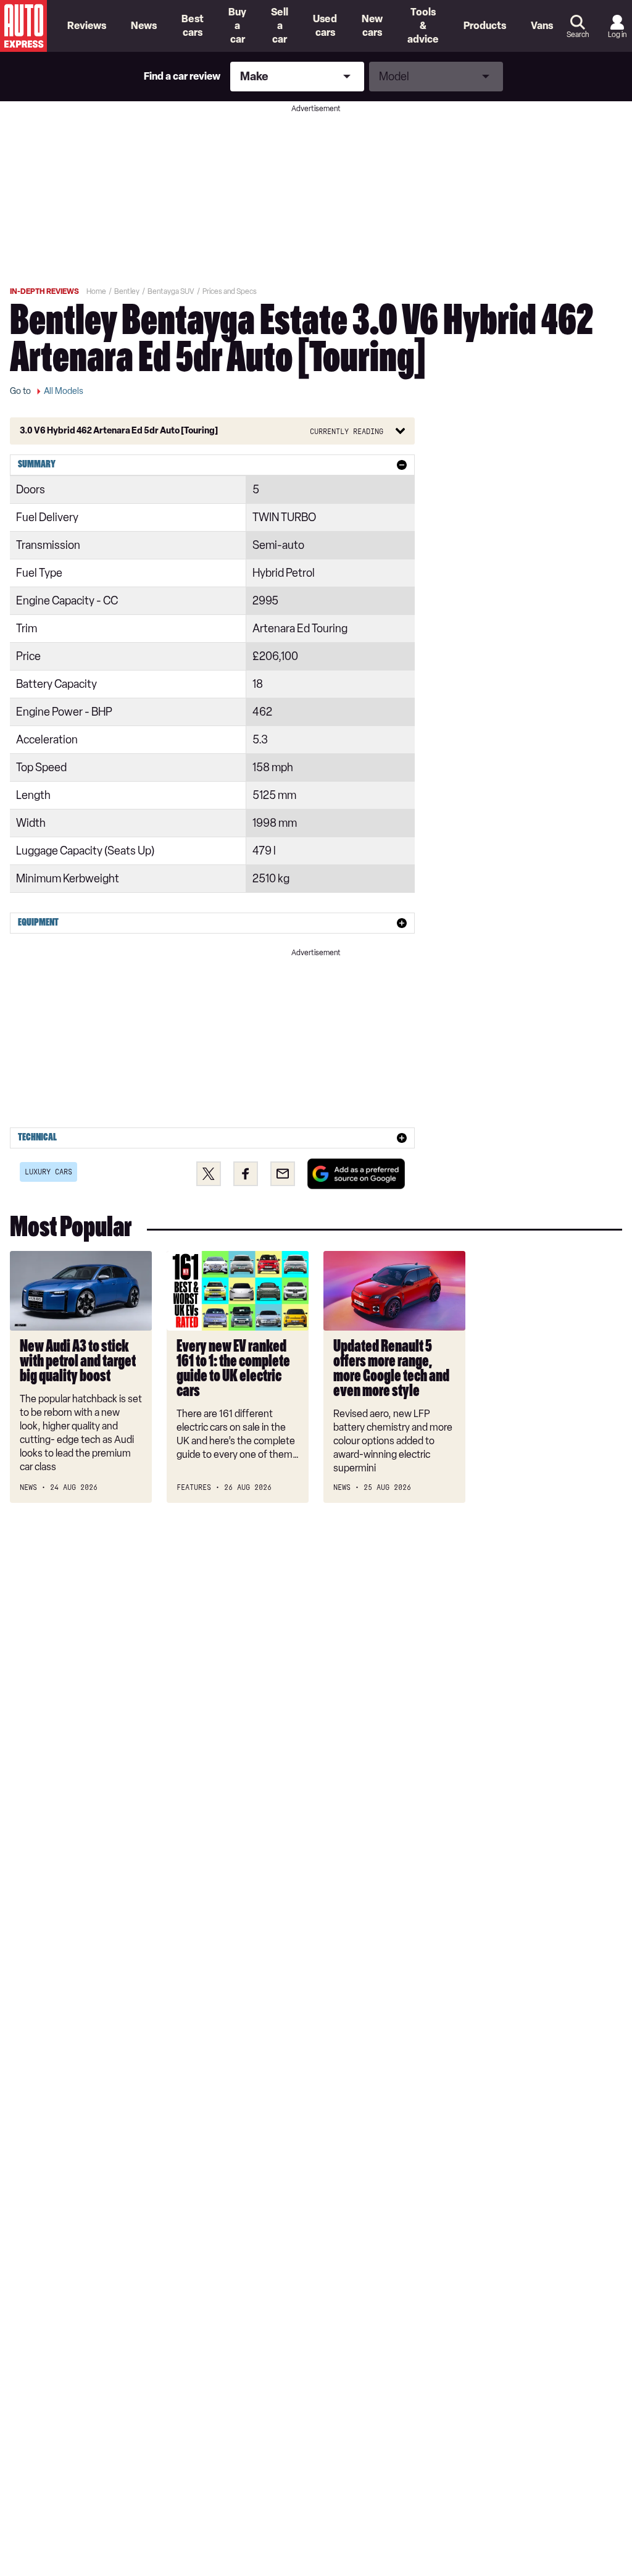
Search (578, 35)
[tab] (212, 465)
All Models (64, 391)
